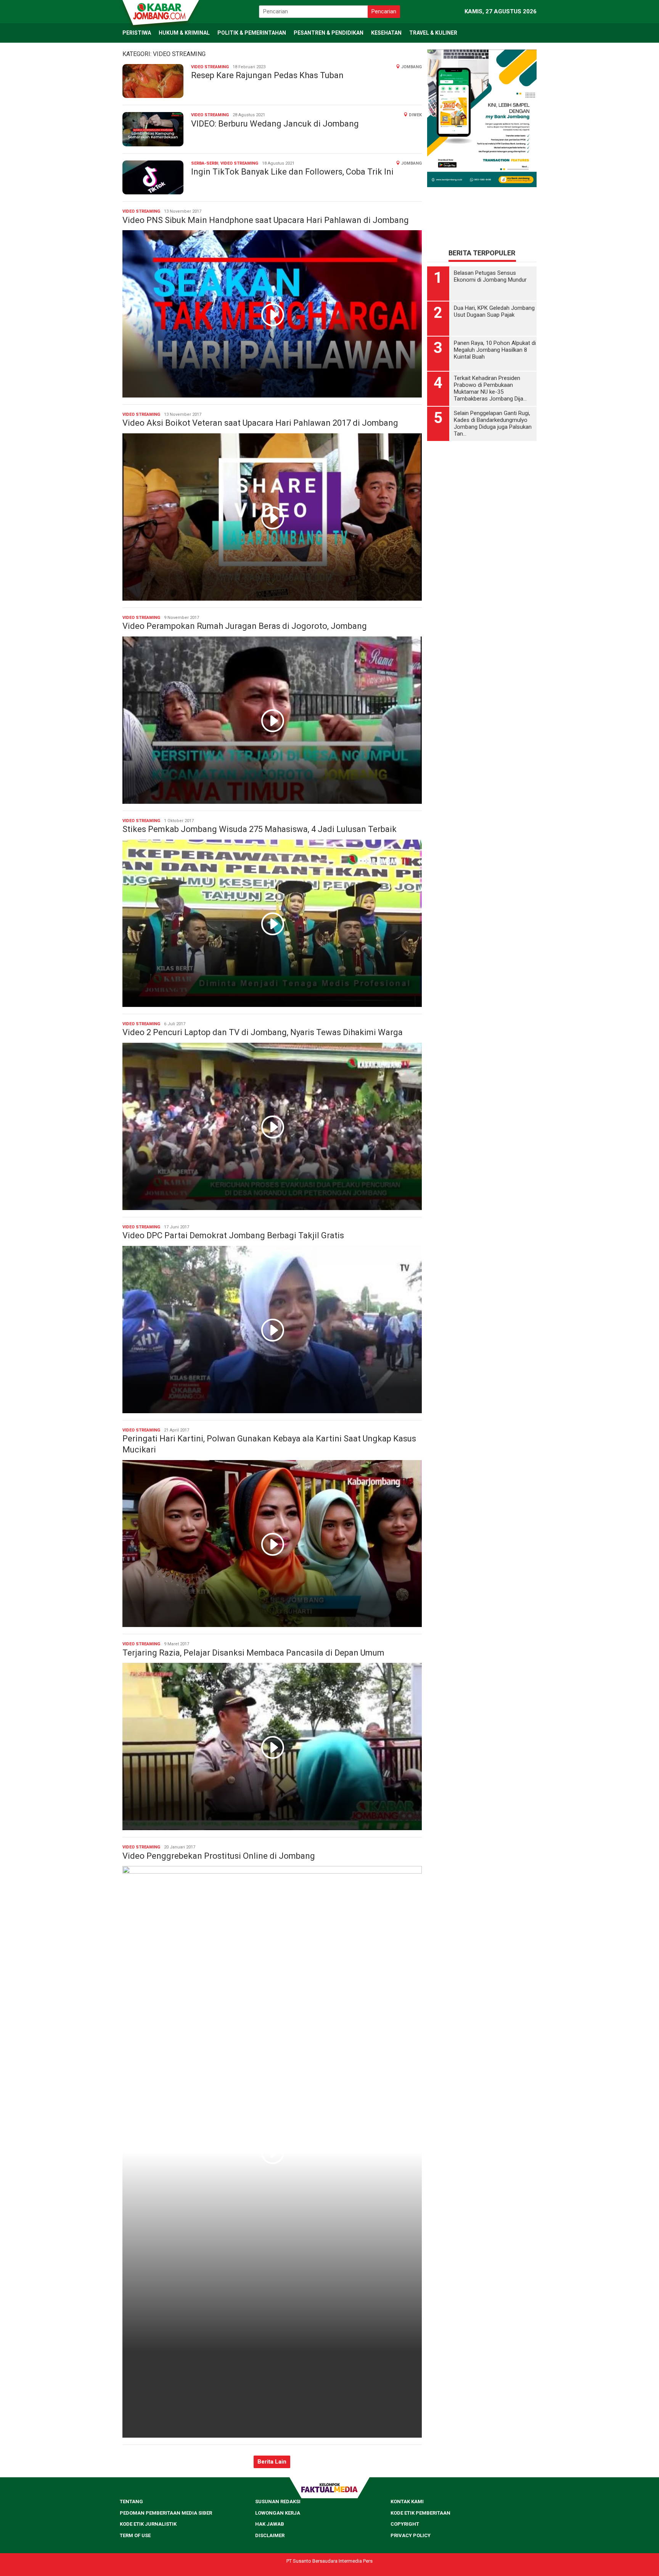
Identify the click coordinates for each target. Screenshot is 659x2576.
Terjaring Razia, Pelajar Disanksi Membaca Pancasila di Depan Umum (253, 1653)
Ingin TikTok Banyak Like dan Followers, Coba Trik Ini (292, 172)
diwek (415, 115)
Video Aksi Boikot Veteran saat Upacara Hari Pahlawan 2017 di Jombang (260, 423)
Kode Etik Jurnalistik (148, 2524)
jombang (411, 67)
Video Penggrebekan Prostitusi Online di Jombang (219, 1856)
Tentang (131, 2501)
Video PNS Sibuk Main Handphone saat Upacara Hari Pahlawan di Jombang (266, 220)
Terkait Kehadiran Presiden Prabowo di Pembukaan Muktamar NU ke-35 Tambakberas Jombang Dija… (490, 312)
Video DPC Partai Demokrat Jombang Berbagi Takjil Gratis (233, 1235)
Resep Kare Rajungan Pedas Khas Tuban (267, 75)
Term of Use (135, 2535)
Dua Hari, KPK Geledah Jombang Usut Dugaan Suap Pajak (494, 235)
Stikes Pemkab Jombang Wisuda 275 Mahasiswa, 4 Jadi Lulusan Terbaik (260, 829)
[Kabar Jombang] (160, 11)
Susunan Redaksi (278, 2501)
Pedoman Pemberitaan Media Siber (166, 2513)
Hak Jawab (270, 2524)
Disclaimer (270, 2535)
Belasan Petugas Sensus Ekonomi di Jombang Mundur (490, 200)
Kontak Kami (407, 2501)
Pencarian (384, 11)
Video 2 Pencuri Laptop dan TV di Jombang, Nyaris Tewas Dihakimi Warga (263, 1032)
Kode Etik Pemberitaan (420, 2513)
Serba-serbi (205, 163)
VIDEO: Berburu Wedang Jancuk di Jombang (275, 124)
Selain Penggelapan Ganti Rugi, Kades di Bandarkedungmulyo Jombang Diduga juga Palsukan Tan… (493, 347)
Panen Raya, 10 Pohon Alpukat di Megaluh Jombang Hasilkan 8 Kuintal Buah (495, 273)
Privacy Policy (411, 2535)
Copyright (405, 2524)
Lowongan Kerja (278, 2513)
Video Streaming (210, 67)
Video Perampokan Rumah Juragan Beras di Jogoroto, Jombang (245, 626)
